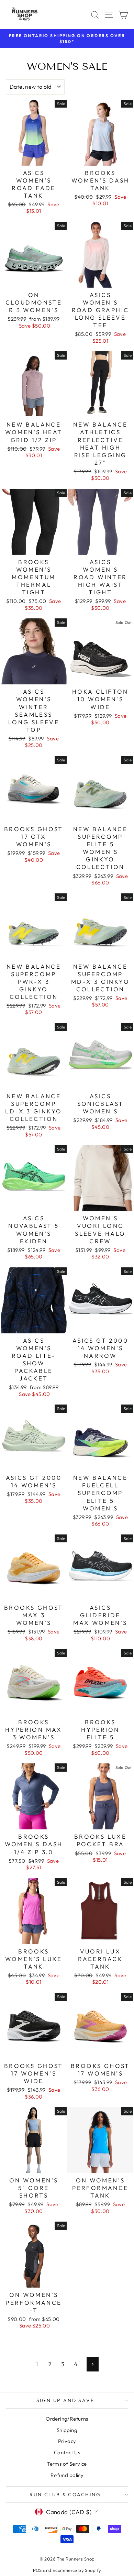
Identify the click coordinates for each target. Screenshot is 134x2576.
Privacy (67, 2441)
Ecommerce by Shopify (77, 2570)
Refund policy (67, 2475)
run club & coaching (65, 2495)
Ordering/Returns (67, 2419)
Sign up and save (65, 2400)
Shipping (67, 2430)
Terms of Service (67, 2464)
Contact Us (67, 2452)
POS (37, 2570)
